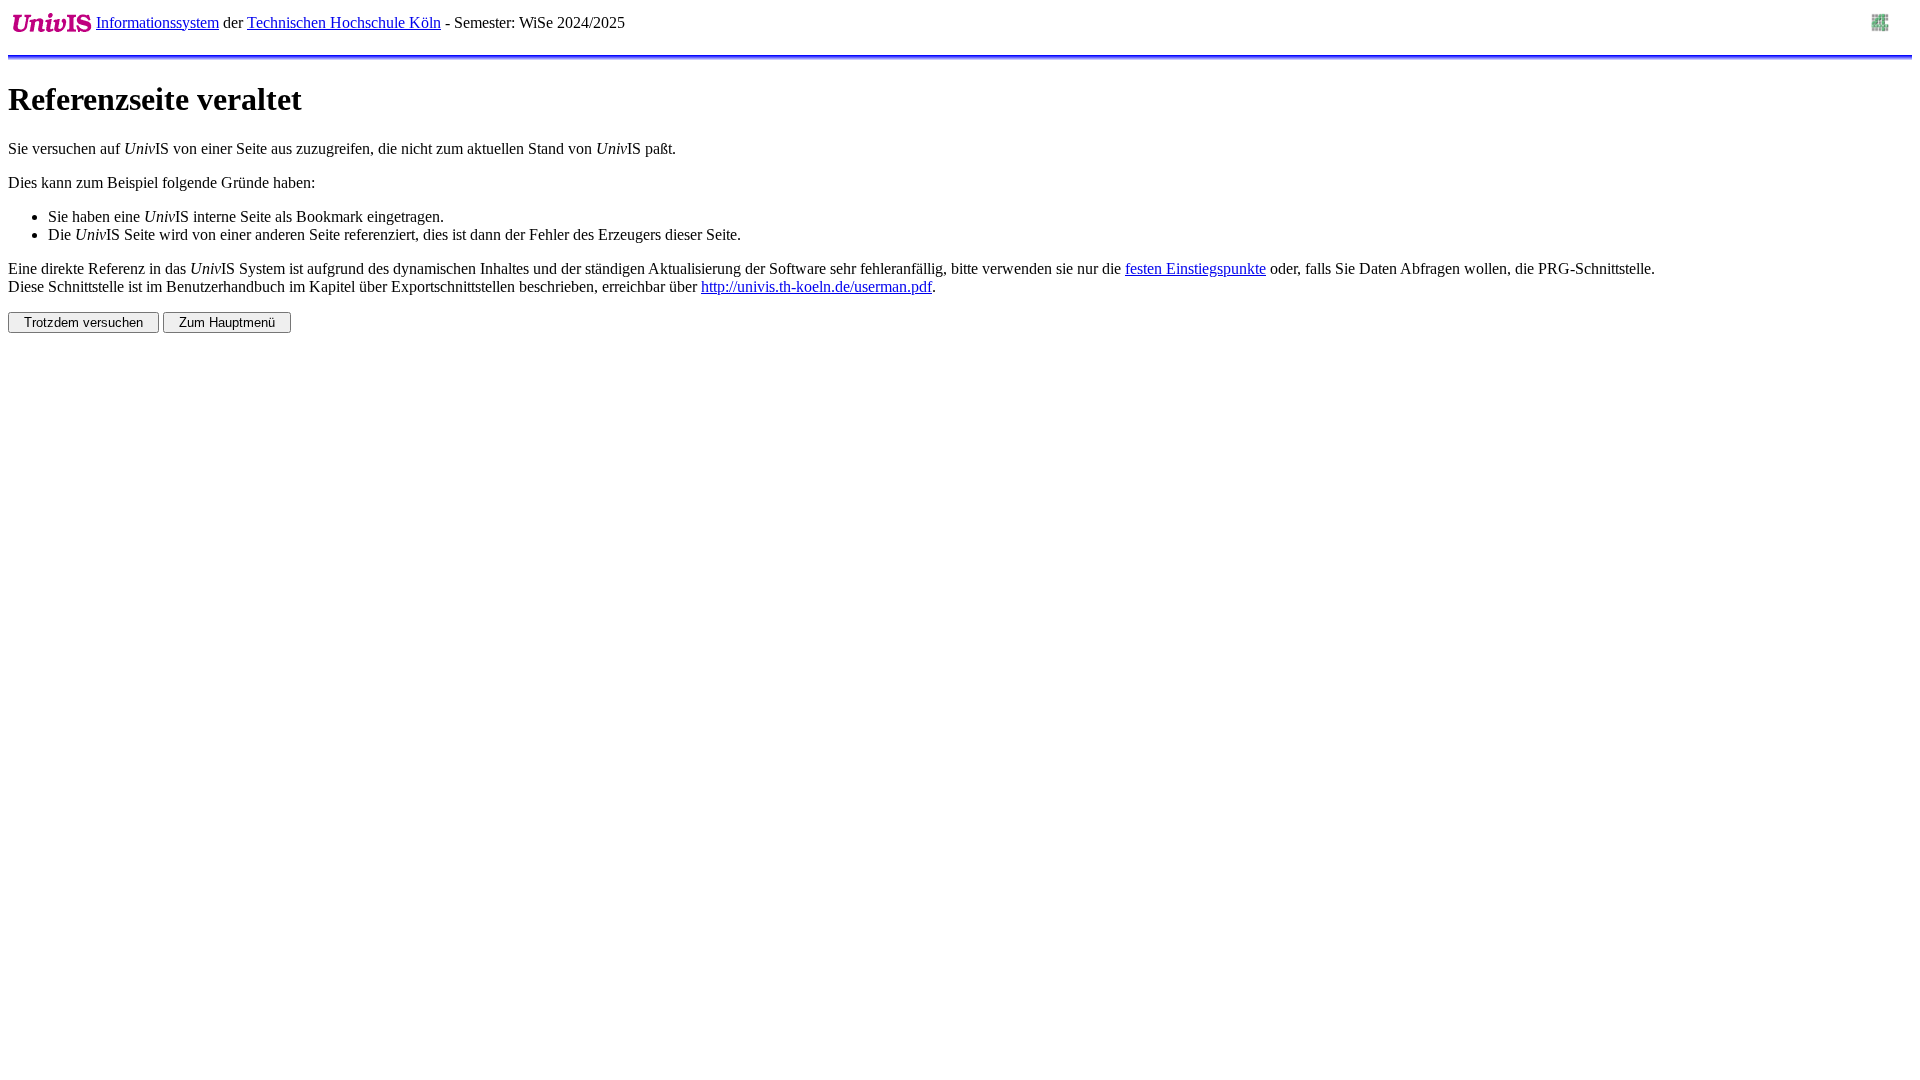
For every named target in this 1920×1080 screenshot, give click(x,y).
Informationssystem (157, 22)
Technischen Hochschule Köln (344, 22)
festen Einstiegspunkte (1195, 268)
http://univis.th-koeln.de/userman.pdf (816, 286)
